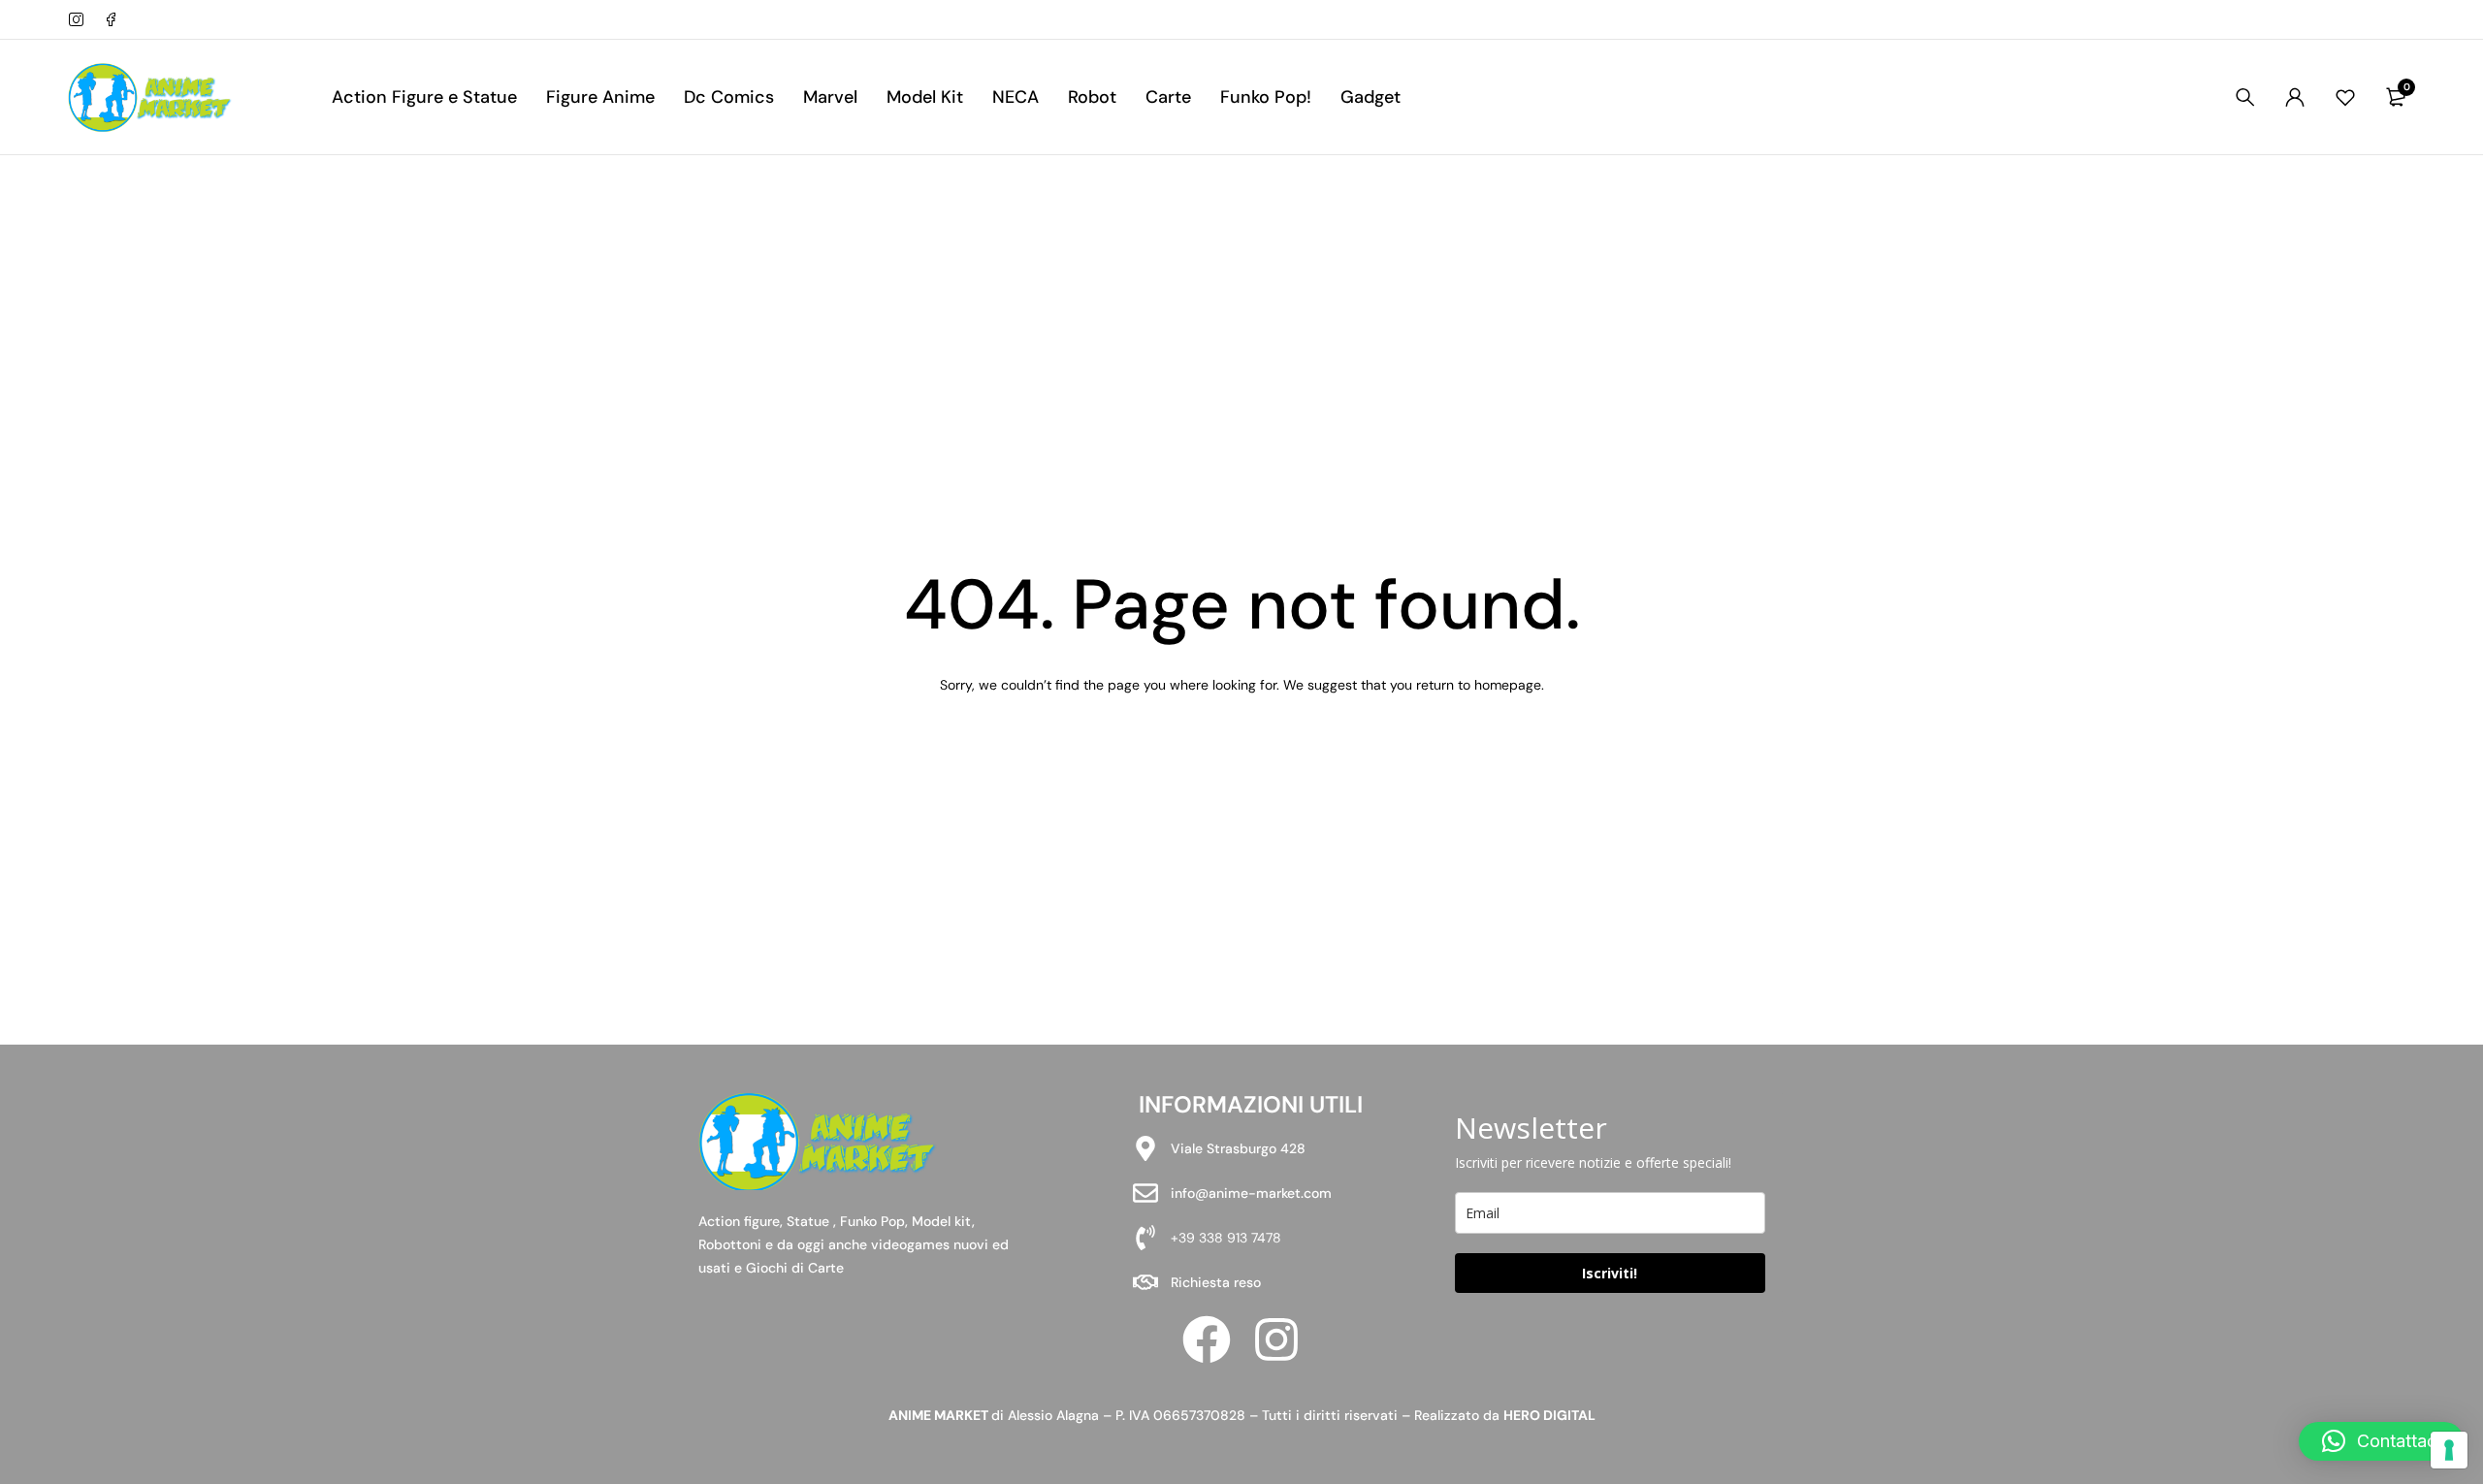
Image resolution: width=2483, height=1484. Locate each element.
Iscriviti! (1610, 1273)
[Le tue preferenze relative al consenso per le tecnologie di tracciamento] (2449, 1450)
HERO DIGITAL (1549, 1415)
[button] (2381, 1441)
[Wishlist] (2345, 97)
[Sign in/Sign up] (2295, 97)
